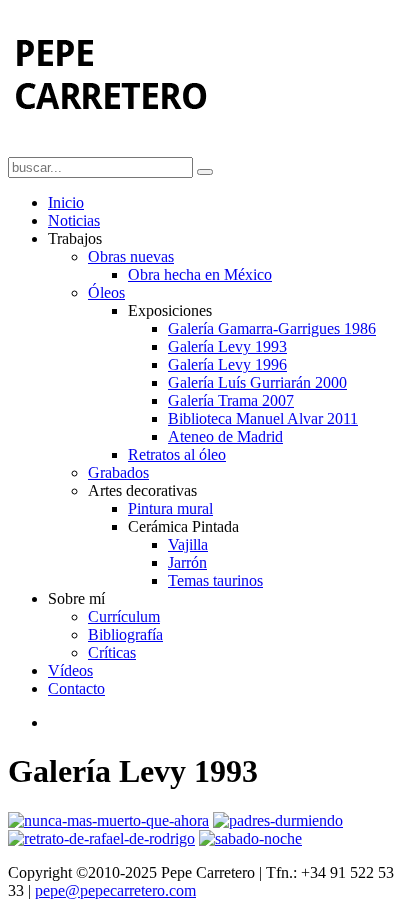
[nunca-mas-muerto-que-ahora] (108, 820)
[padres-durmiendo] (278, 820)
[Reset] (205, 172)
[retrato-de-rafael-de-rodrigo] (101, 838)
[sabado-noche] (250, 838)
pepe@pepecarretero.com (115, 890)
